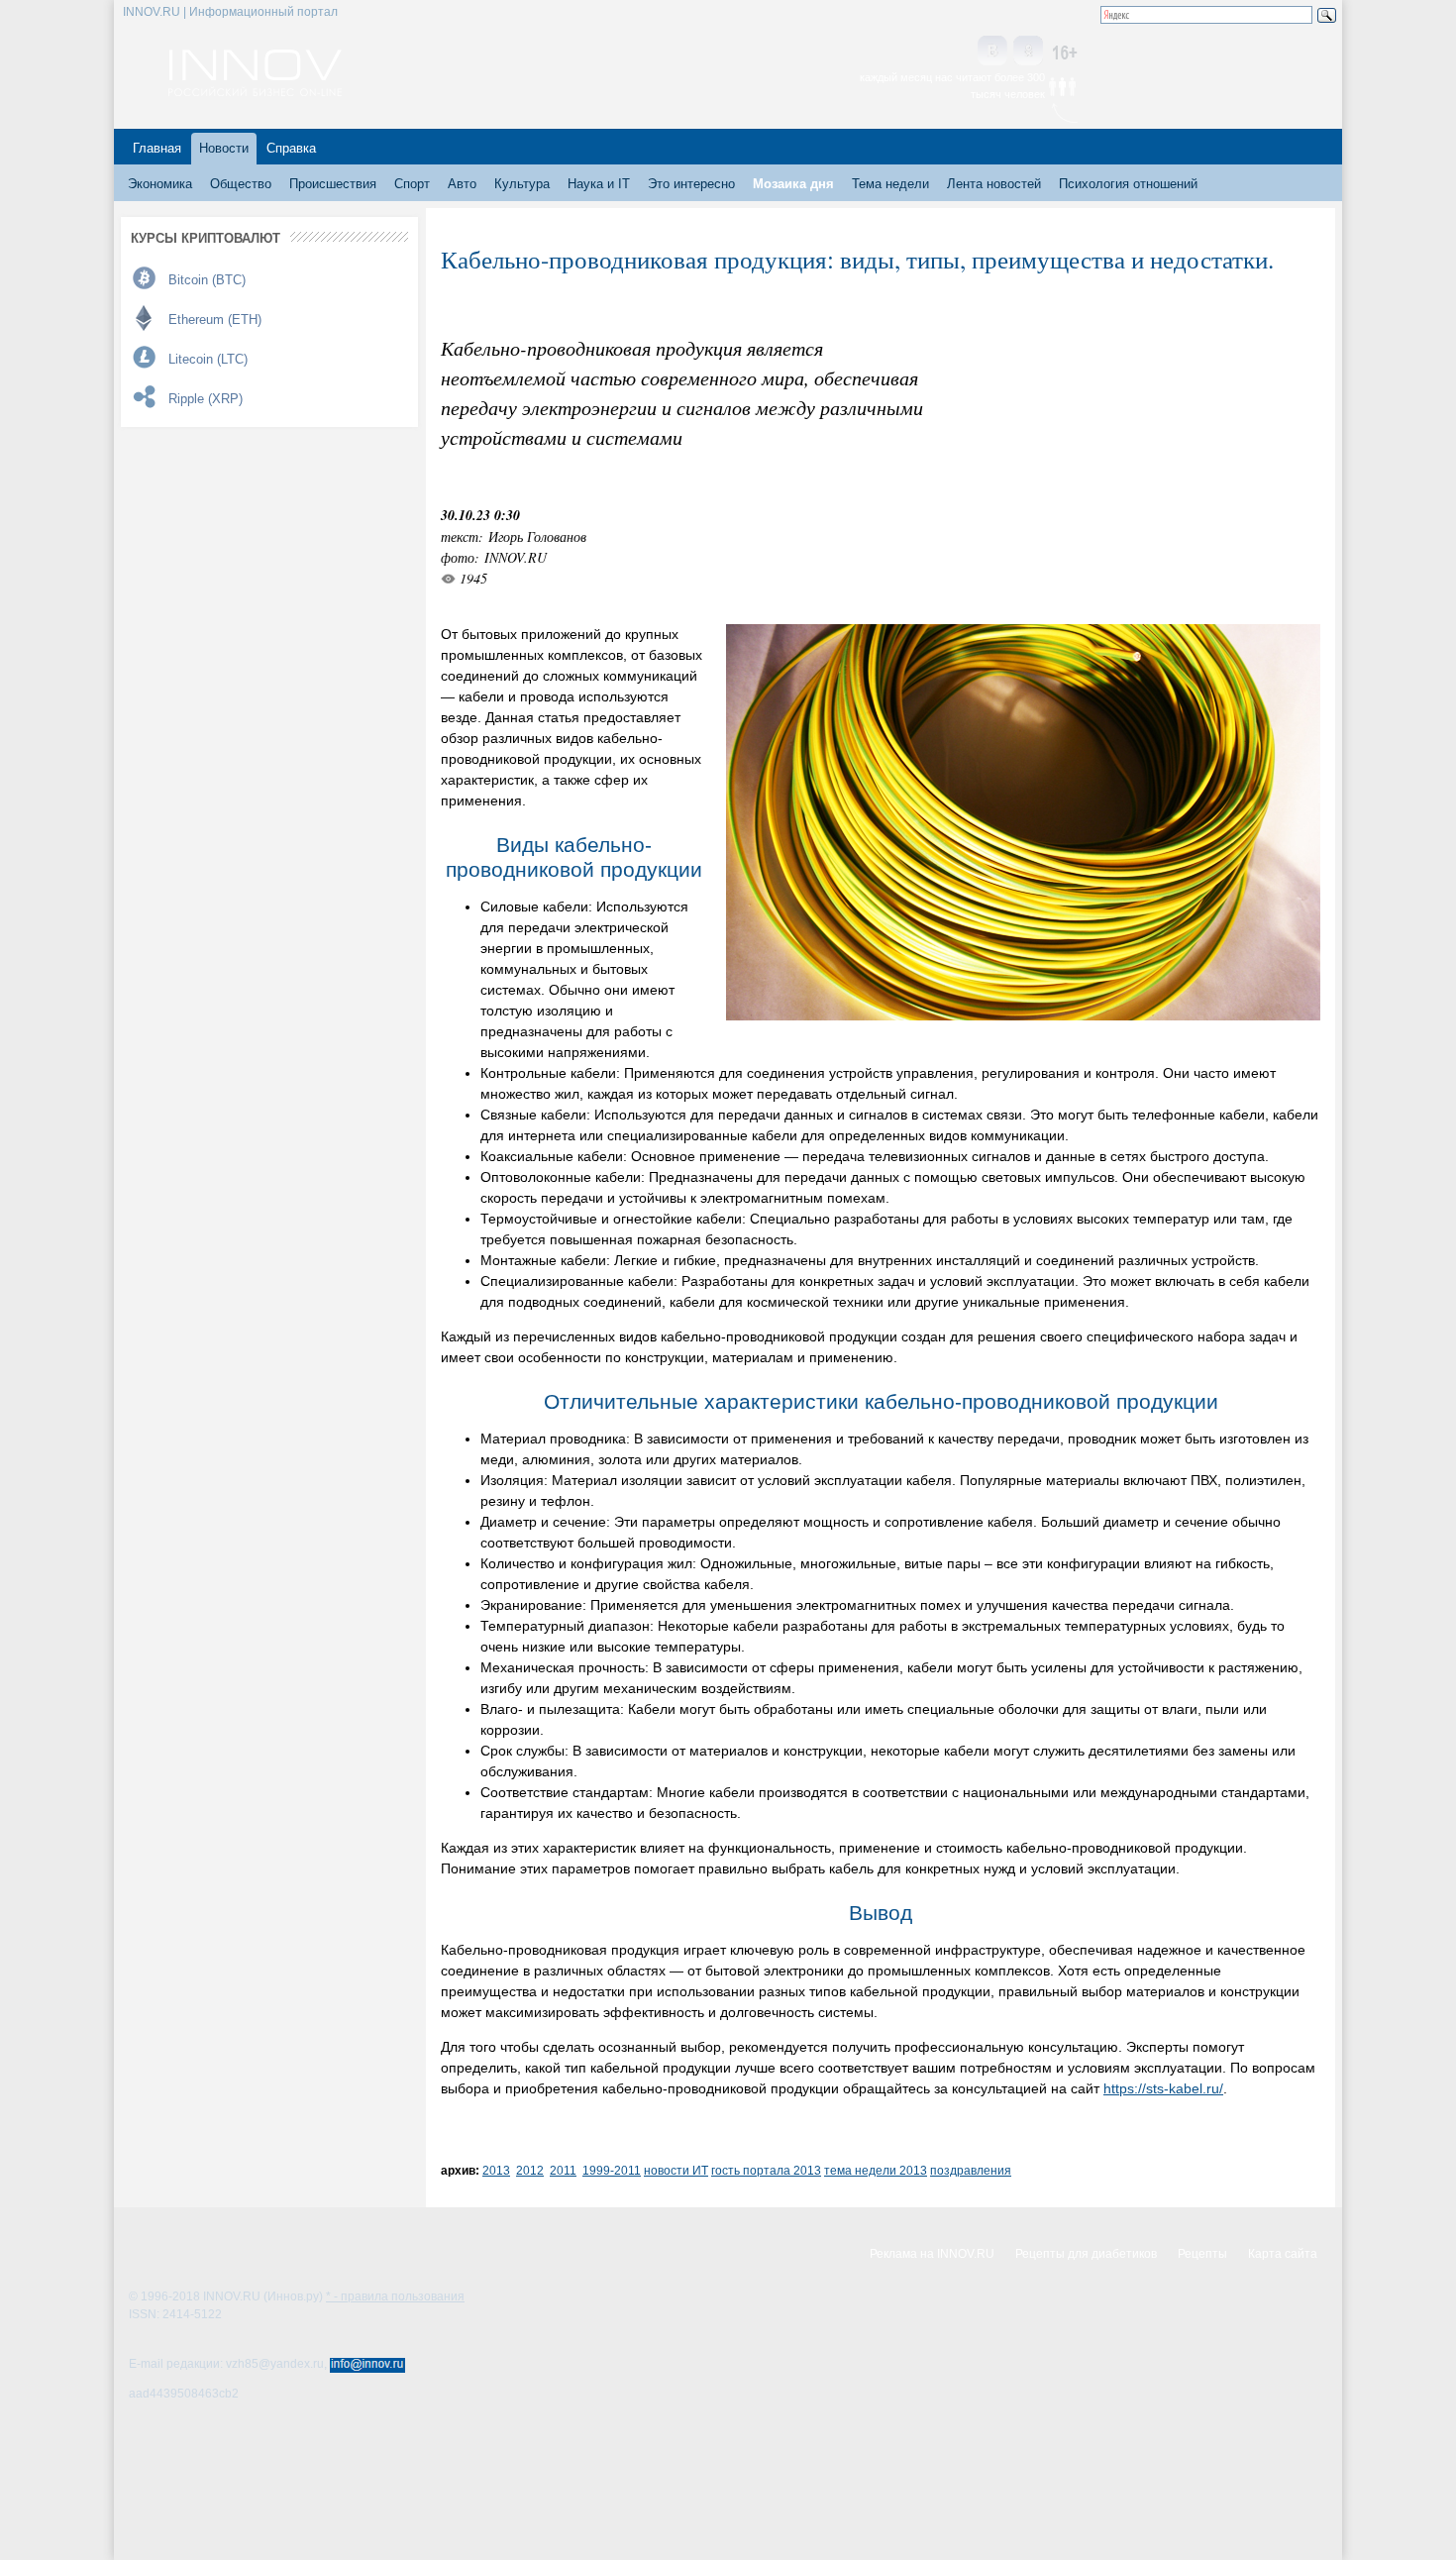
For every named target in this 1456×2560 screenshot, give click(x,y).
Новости (224, 148)
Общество (241, 184)
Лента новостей (994, 184)
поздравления (971, 2170)
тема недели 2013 (876, 2170)
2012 (530, 2170)
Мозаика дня (793, 184)
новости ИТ (676, 2170)
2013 (496, 2170)
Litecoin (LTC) (208, 359)
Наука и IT (599, 184)
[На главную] (255, 91)
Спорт (412, 184)
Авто (462, 184)
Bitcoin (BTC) (207, 280)
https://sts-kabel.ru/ (1163, 2088)
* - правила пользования (395, 2296)
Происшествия (333, 184)
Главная (157, 148)
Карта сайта (1283, 2254)
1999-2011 (612, 2170)
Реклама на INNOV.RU (932, 2254)
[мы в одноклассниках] (1028, 52)
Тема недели (890, 184)
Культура (522, 184)
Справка (291, 148)
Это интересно (691, 184)
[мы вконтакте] (992, 52)
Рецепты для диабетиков (1086, 2254)
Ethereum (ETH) (215, 320)
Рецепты (1202, 2254)
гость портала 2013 (766, 2170)
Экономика (160, 184)
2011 (563, 2170)
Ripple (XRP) (206, 399)
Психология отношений (1128, 184)
